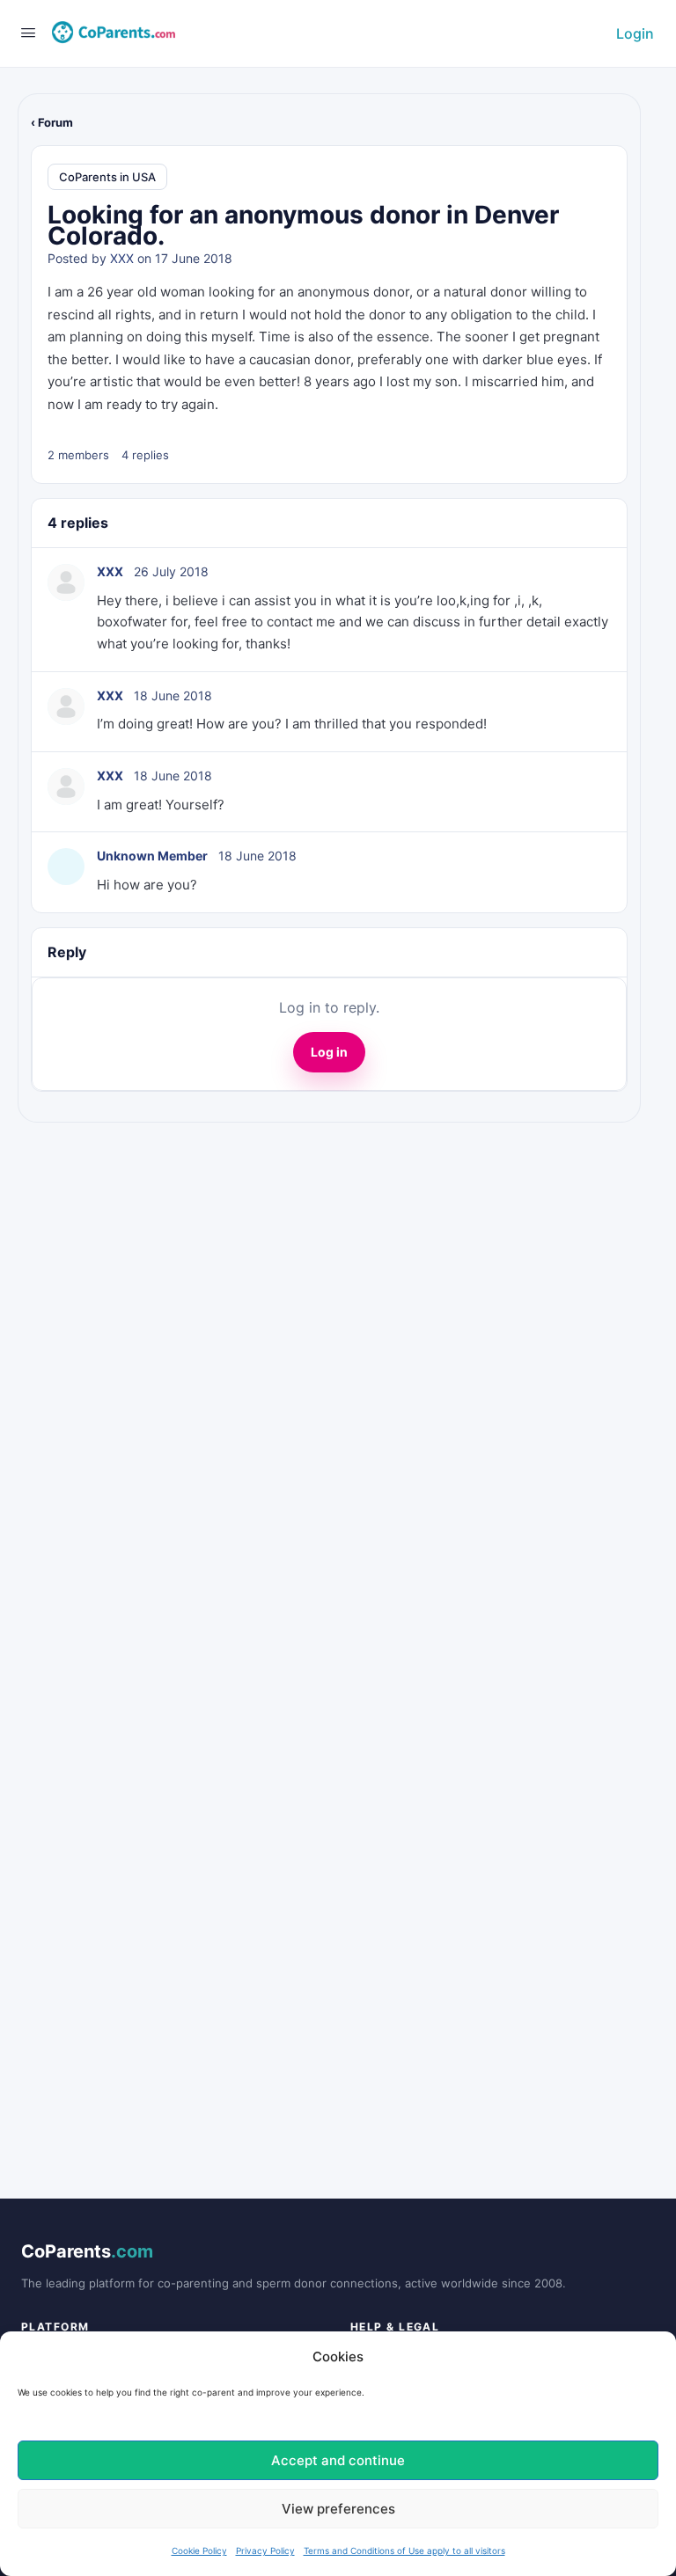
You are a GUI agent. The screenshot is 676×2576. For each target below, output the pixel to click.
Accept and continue (338, 2460)
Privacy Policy (265, 2550)
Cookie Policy (199, 2550)
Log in (329, 1052)
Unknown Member (152, 856)
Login (635, 33)
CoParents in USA (107, 177)
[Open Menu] (28, 32)
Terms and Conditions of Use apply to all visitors (404, 2550)
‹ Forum (52, 122)
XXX (122, 258)
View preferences (338, 2509)
